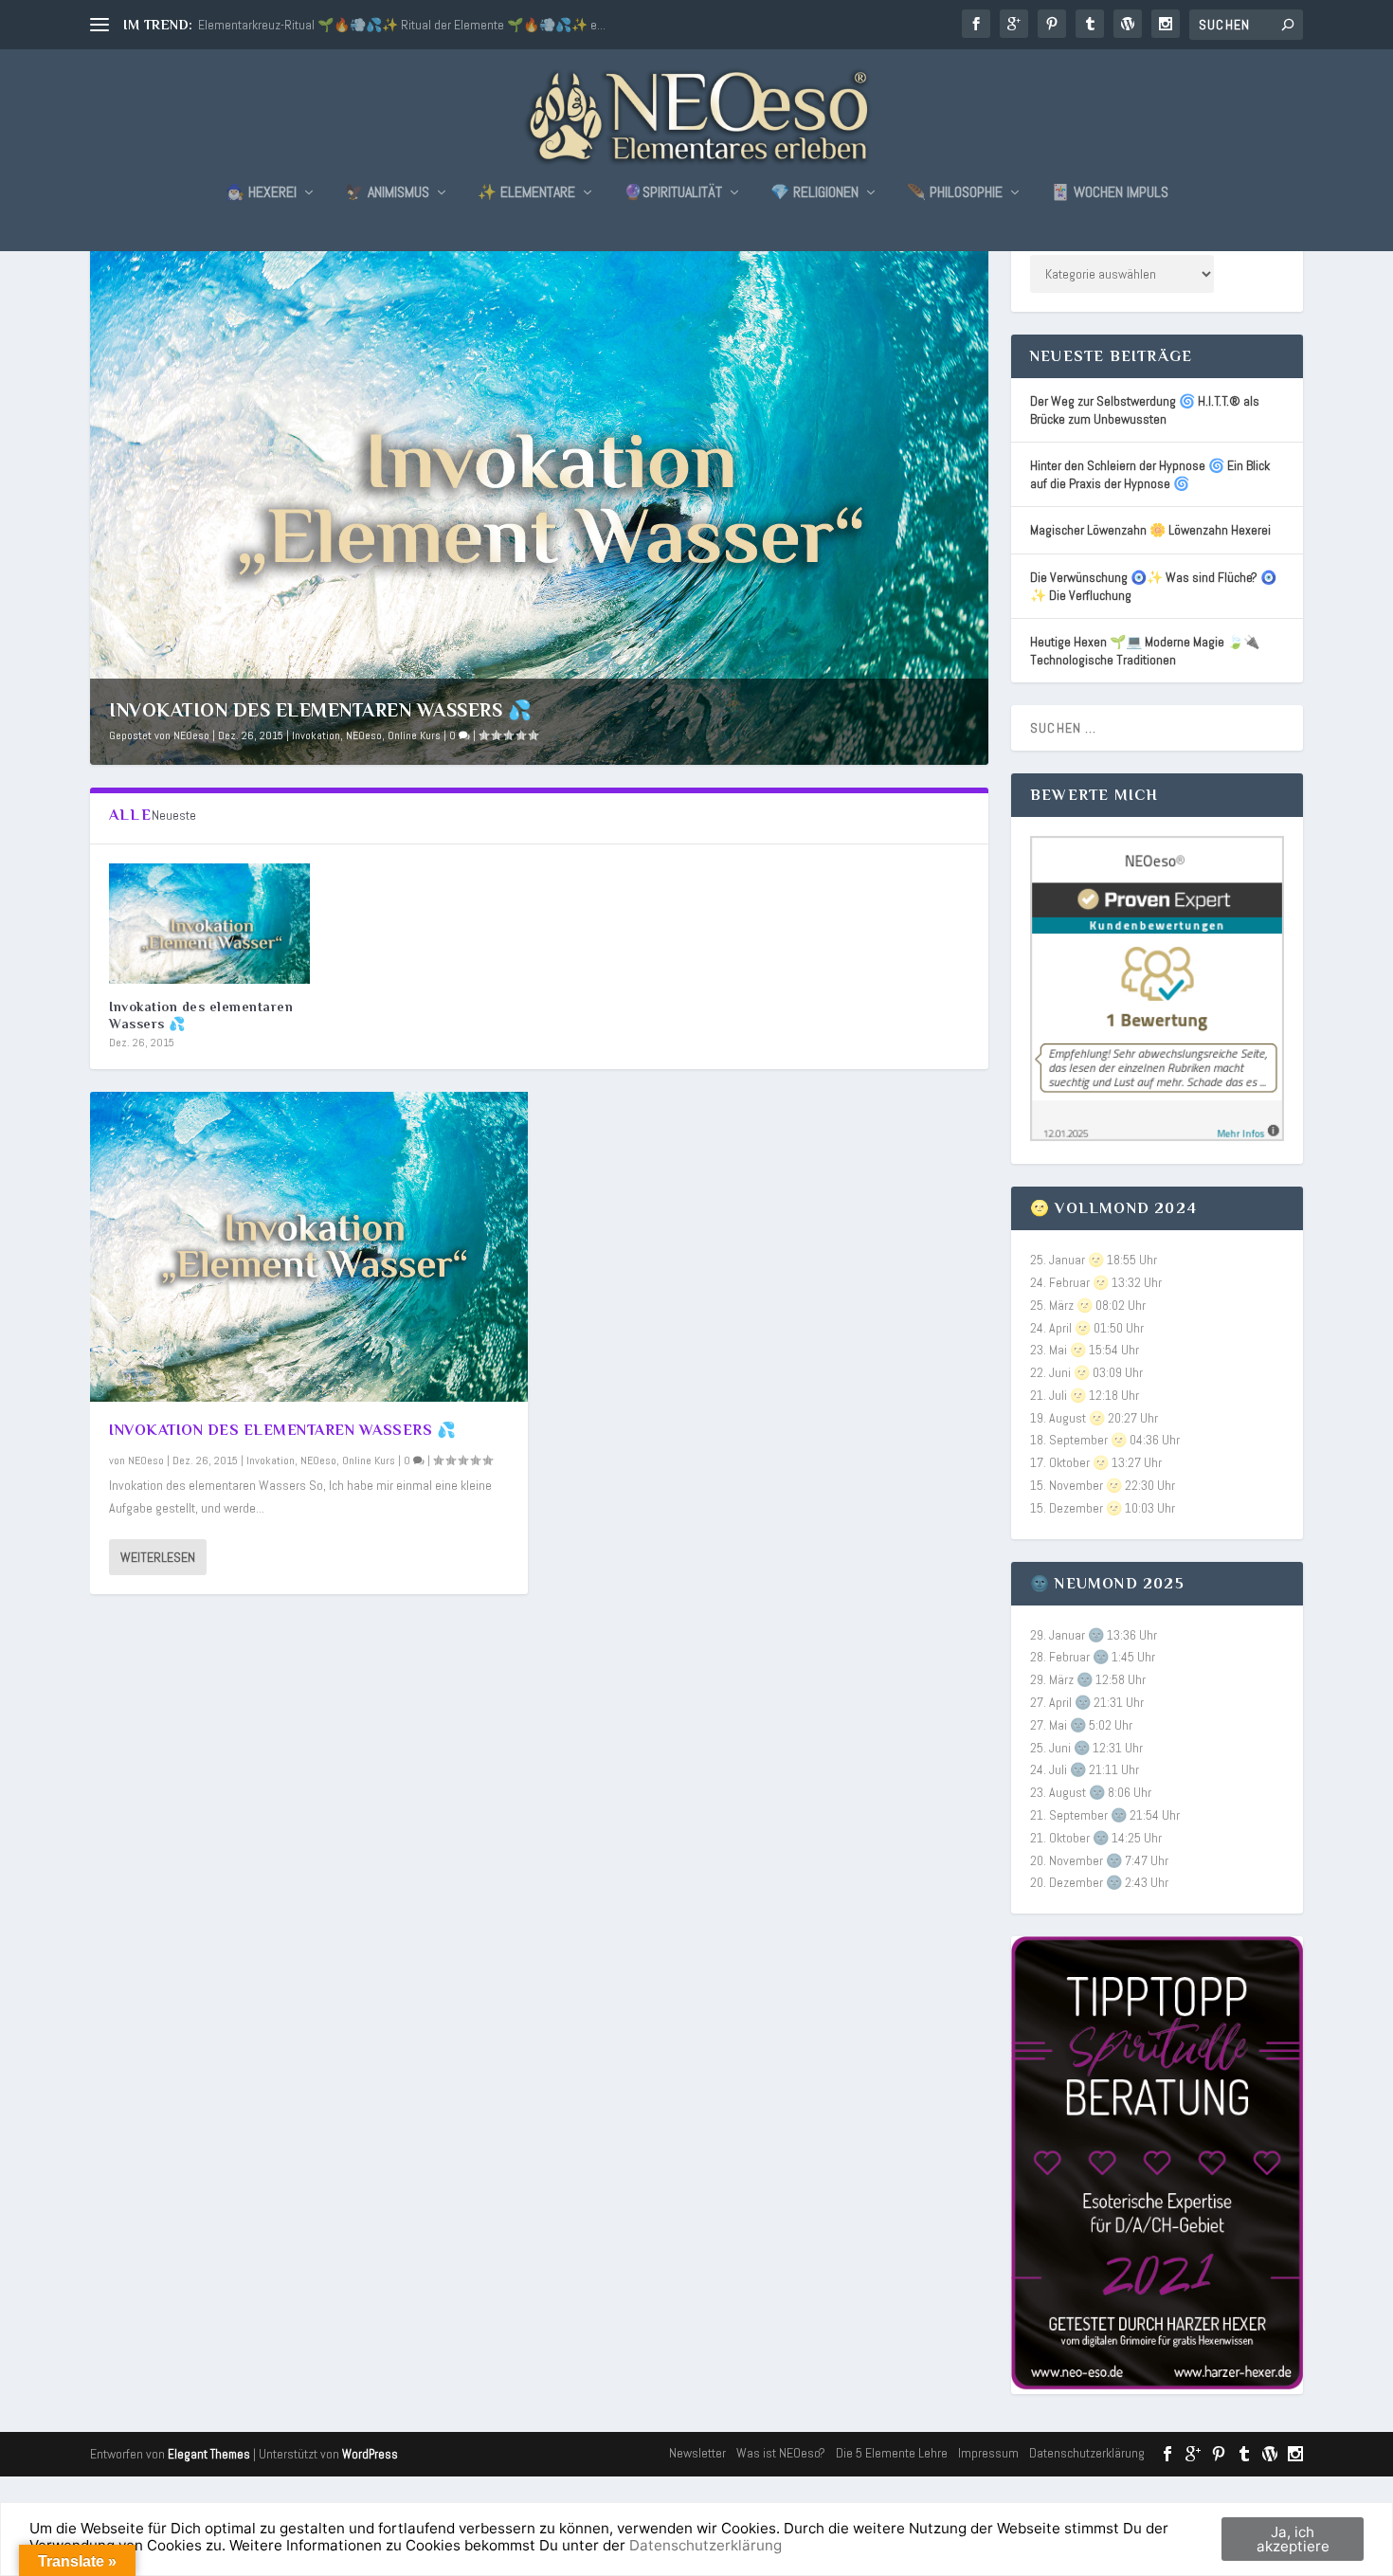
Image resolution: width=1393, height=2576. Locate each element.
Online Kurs (414, 735)
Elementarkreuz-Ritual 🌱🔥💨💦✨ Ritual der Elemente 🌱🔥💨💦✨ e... (402, 25)
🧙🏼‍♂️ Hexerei (261, 193)
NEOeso (191, 735)
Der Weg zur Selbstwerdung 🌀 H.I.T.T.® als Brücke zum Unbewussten (1145, 410)
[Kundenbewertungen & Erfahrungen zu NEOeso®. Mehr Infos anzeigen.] (1157, 1136)
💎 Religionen (814, 193)
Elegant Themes (209, 2454)
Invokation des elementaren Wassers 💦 (320, 710)
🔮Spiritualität (673, 193)
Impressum (988, 2453)
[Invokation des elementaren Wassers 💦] (209, 924)
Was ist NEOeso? (781, 2453)
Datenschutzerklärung (1087, 2453)
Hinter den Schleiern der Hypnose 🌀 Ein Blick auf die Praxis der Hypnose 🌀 (1150, 474)
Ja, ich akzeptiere (1293, 2539)
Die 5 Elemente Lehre (892, 2453)
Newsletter (697, 2453)
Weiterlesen (158, 1557)
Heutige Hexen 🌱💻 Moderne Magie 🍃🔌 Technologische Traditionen (1145, 651)
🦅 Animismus (387, 193)
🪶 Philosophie (955, 193)
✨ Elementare (526, 193)
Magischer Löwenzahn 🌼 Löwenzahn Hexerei (1150, 530)
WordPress (370, 2454)
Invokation (316, 735)
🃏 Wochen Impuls (1110, 193)
